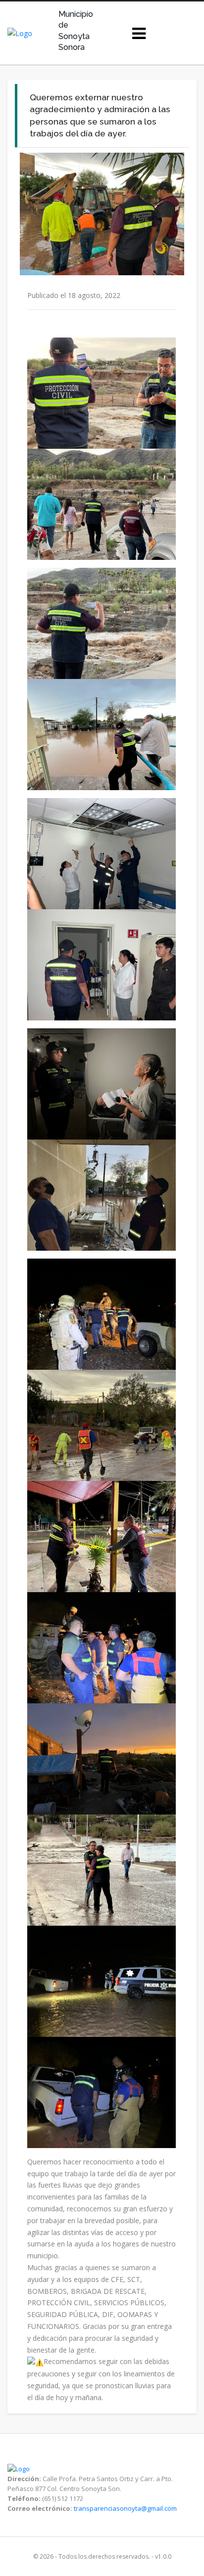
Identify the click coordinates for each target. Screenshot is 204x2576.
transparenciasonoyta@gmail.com (125, 2508)
